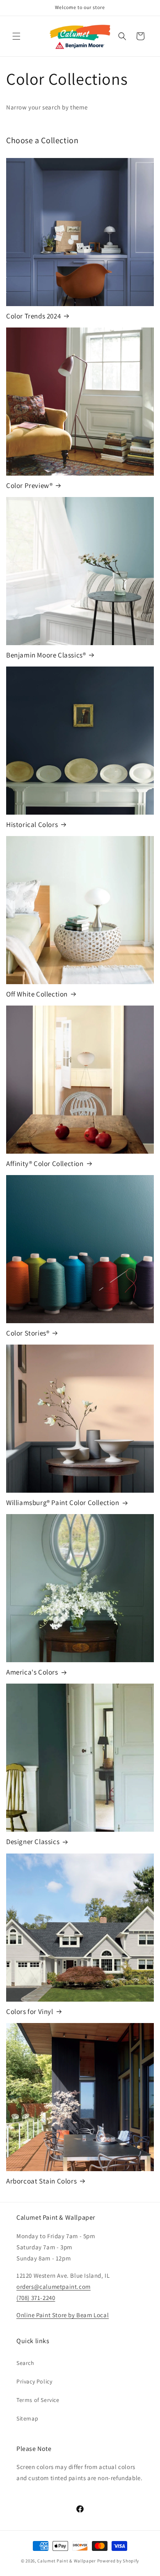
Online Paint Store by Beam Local (63, 2315)
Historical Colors (32, 825)
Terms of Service (38, 2400)
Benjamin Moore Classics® (46, 655)
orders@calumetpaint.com (54, 2287)
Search (25, 2363)
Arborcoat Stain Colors (41, 2181)
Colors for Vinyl (30, 2012)
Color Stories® (28, 1333)
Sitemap (27, 2418)
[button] (16, 36)
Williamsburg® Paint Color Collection (63, 1503)
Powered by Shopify (118, 2561)
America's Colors (32, 1672)
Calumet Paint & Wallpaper (67, 2561)
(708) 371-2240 (36, 2298)
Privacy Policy (34, 2381)
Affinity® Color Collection (45, 1164)
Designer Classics (33, 1842)
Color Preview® (29, 485)
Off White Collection (37, 994)
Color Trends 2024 (33, 316)
